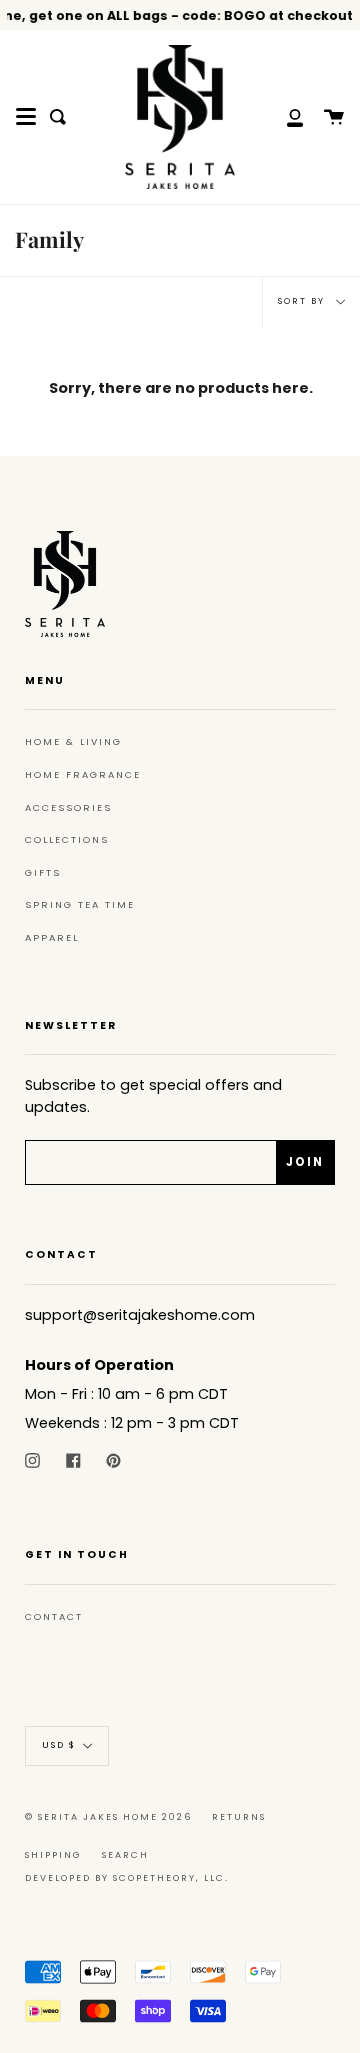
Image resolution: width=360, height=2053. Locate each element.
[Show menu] (26, 117)
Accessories (68, 807)
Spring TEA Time (80, 904)
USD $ (59, 1746)
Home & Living (73, 741)
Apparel (52, 937)
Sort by (303, 301)
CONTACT (54, 1616)
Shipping (53, 1855)
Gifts (43, 872)
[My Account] (284, 117)
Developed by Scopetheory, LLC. (127, 1878)
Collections (67, 839)
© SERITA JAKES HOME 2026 (108, 1817)
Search (125, 1855)
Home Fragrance (83, 774)
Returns (239, 1817)
